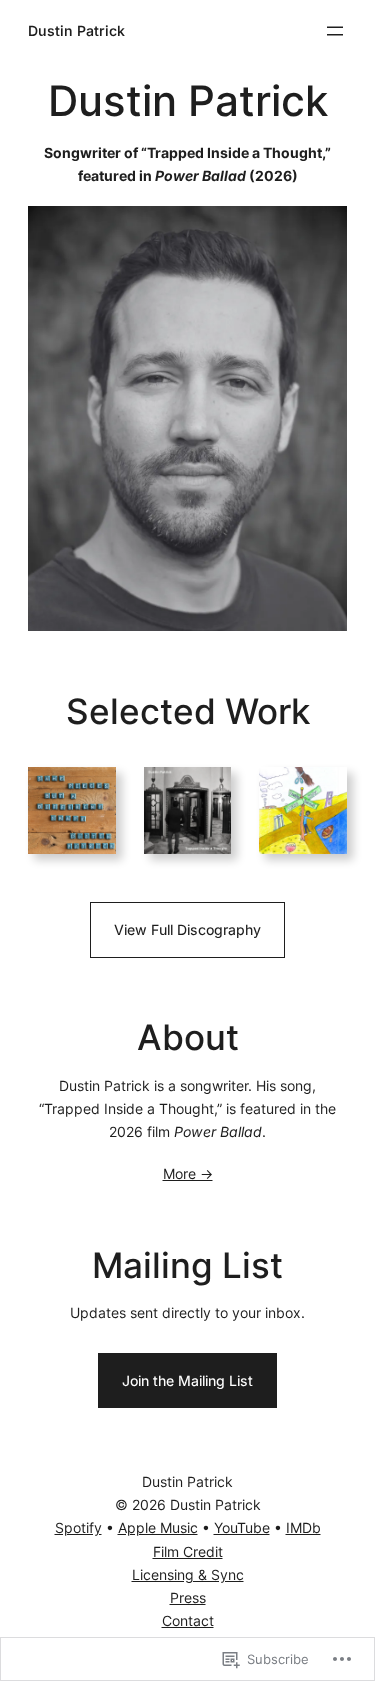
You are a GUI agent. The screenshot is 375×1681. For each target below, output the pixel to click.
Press (188, 1597)
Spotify (78, 1527)
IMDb (303, 1527)
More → (188, 1173)
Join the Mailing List (187, 1380)
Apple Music (158, 1527)
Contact (188, 1620)
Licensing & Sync (188, 1574)
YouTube (242, 1527)
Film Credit (188, 1551)
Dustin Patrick (76, 30)
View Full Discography (187, 929)
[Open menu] (335, 31)
